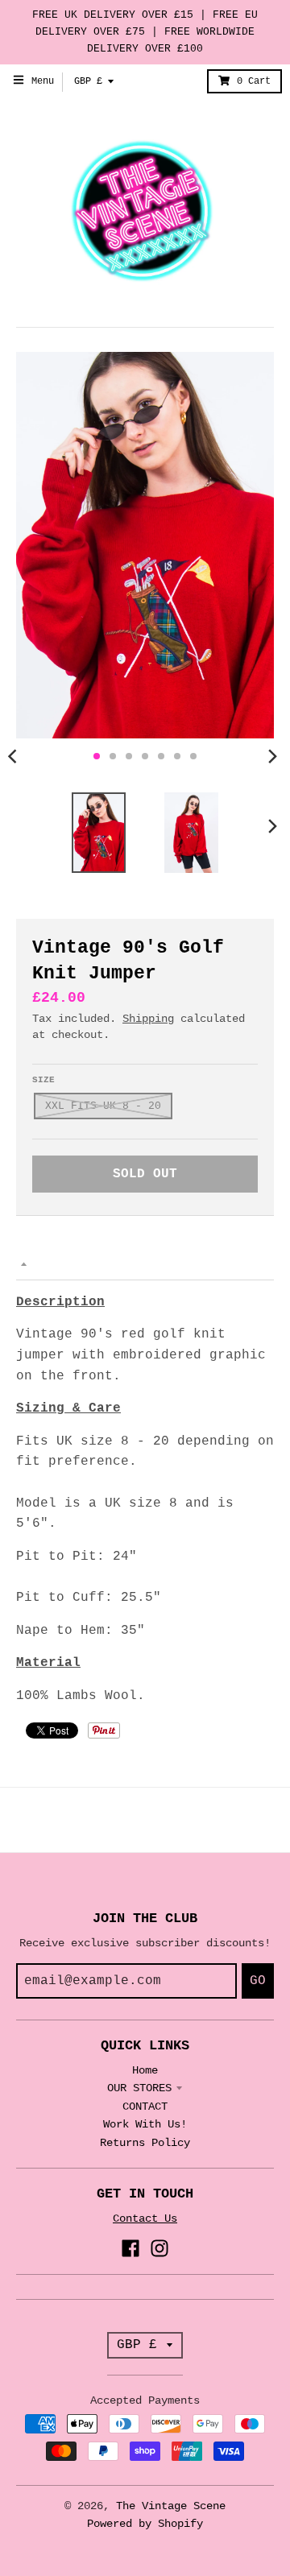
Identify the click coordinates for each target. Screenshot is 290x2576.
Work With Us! (145, 2124)
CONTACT (145, 2107)
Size (43, 1080)
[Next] (272, 756)
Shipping (148, 1019)
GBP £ (88, 81)
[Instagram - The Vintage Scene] (159, 2248)
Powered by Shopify (145, 2524)
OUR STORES (139, 2088)
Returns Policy (145, 2143)
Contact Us (145, 2218)
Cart (254, 81)
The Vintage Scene (171, 2506)
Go (258, 1981)
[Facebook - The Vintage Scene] (130, 2248)
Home (145, 2070)
